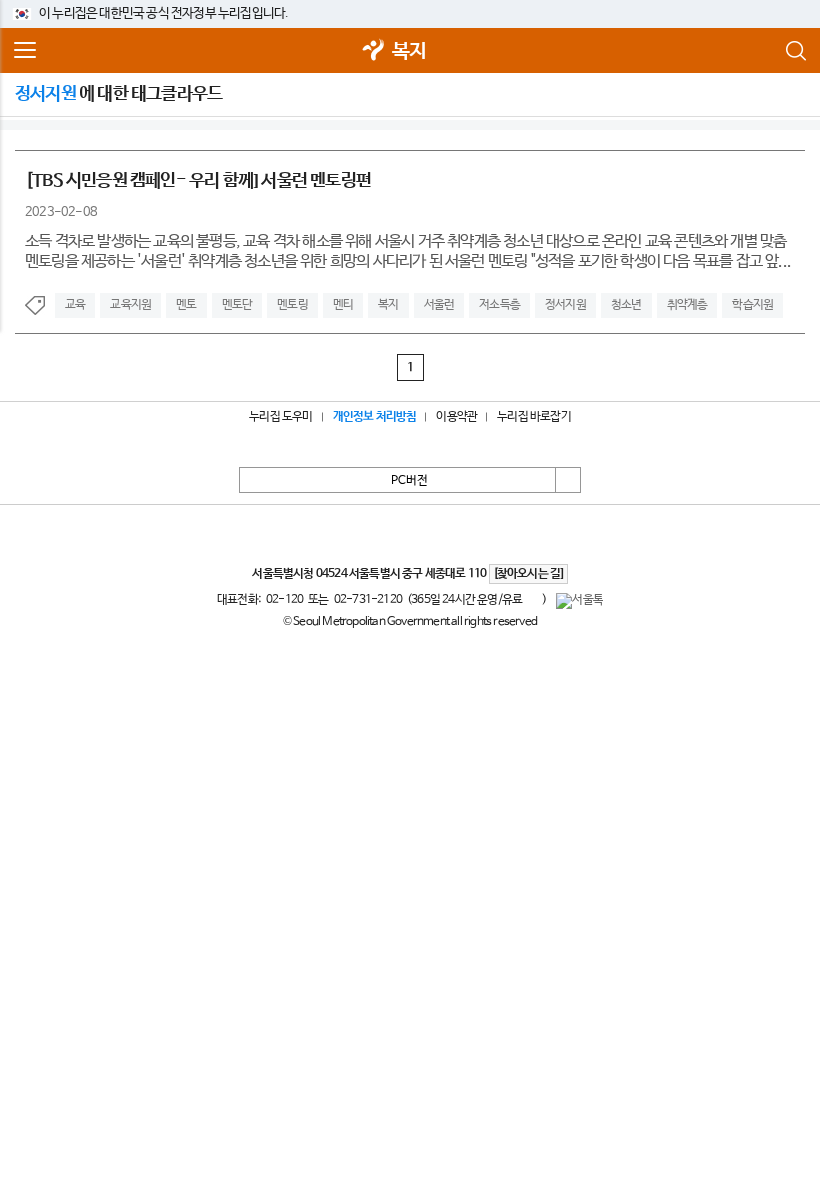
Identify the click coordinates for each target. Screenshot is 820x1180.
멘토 (186, 305)
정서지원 (565, 305)
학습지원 (752, 305)
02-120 (284, 600)
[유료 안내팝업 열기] (532, 599)
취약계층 (687, 305)
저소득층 (499, 305)
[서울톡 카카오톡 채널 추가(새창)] (579, 601)
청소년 (626, 305)
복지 (409, 51)
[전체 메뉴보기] (25, 51)
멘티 (343, 305)
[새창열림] (374, 51)
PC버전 (409, 481)
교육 (75, 305)
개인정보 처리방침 (375, 417)
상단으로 (568, 480)
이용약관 (456, 417)
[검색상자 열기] (795, 51)
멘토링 (292, 305)
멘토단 (237, 305)
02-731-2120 (368, 600)
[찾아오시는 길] (528, 574)
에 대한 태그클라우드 (118, 94)
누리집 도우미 (280, 417)
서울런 (439, 305)
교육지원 (130, 305)
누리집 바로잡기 (534, 417)
